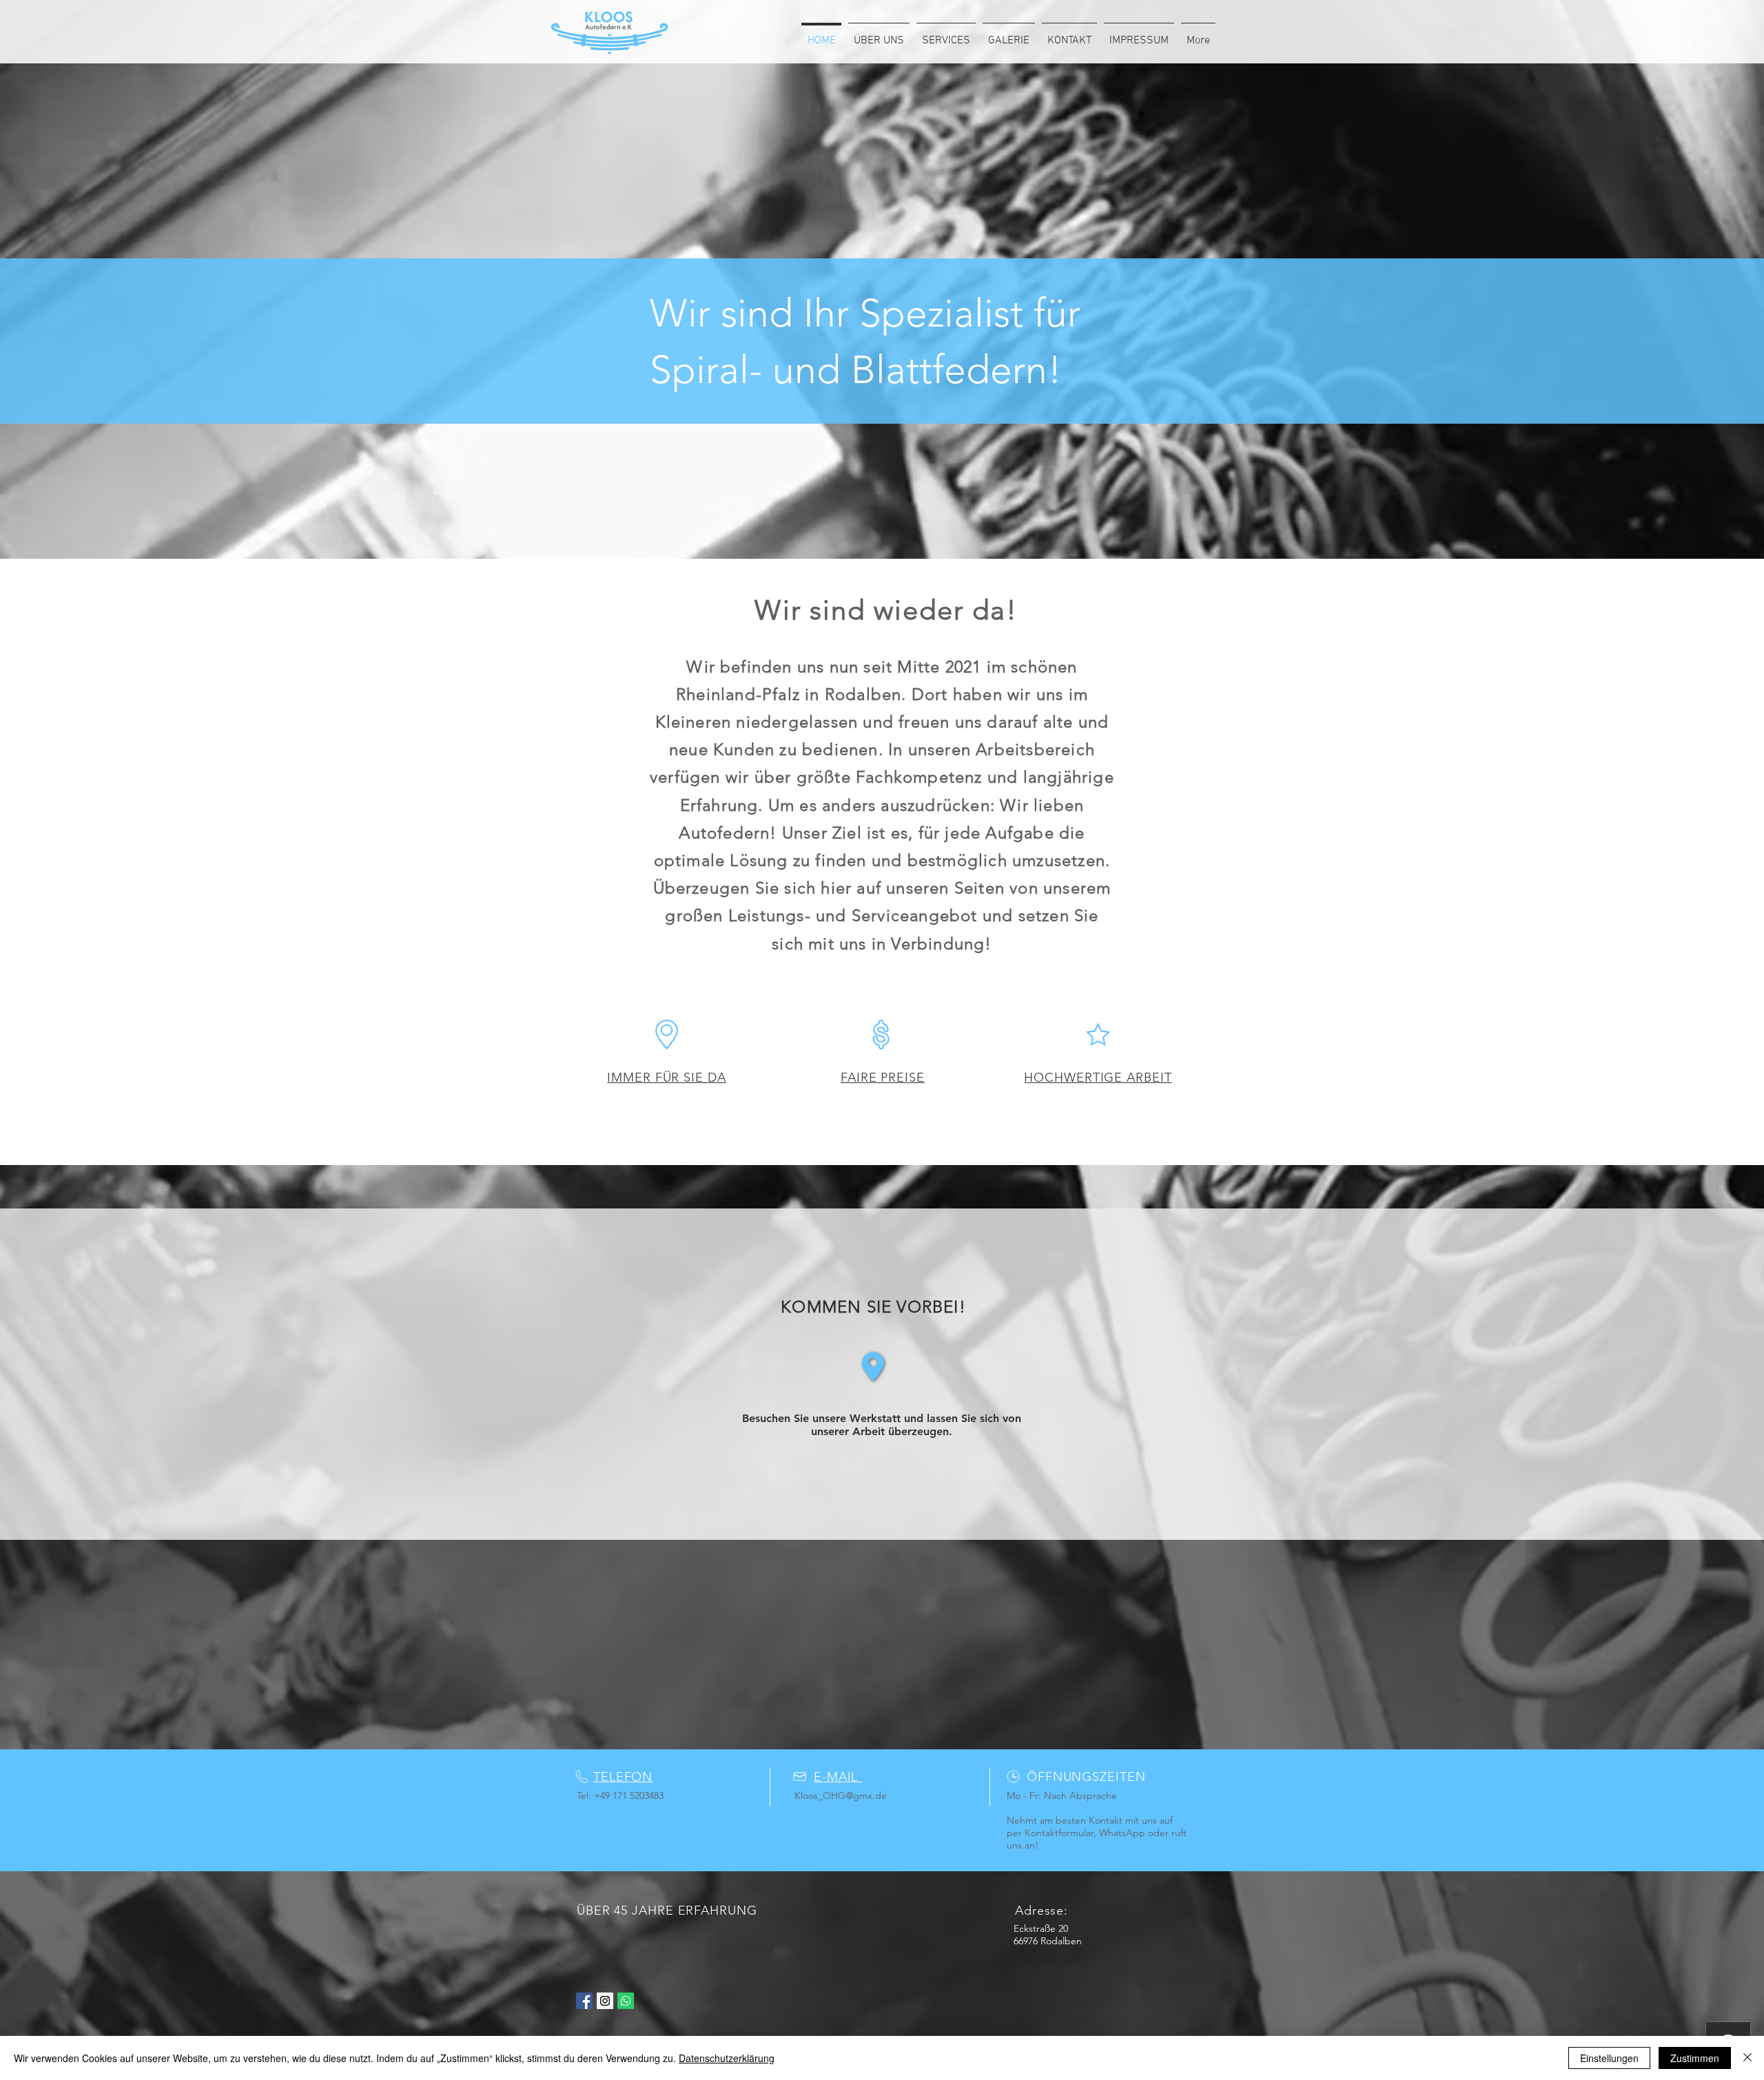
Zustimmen (1695, 2058)
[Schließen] (1747, 2058)
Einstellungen (1609, 2058)
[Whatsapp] (626, 2001)
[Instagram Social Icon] (605, 2001)
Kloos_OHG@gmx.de (841, 1795)
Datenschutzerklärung (727, 2058)
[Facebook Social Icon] (584, 2001)
